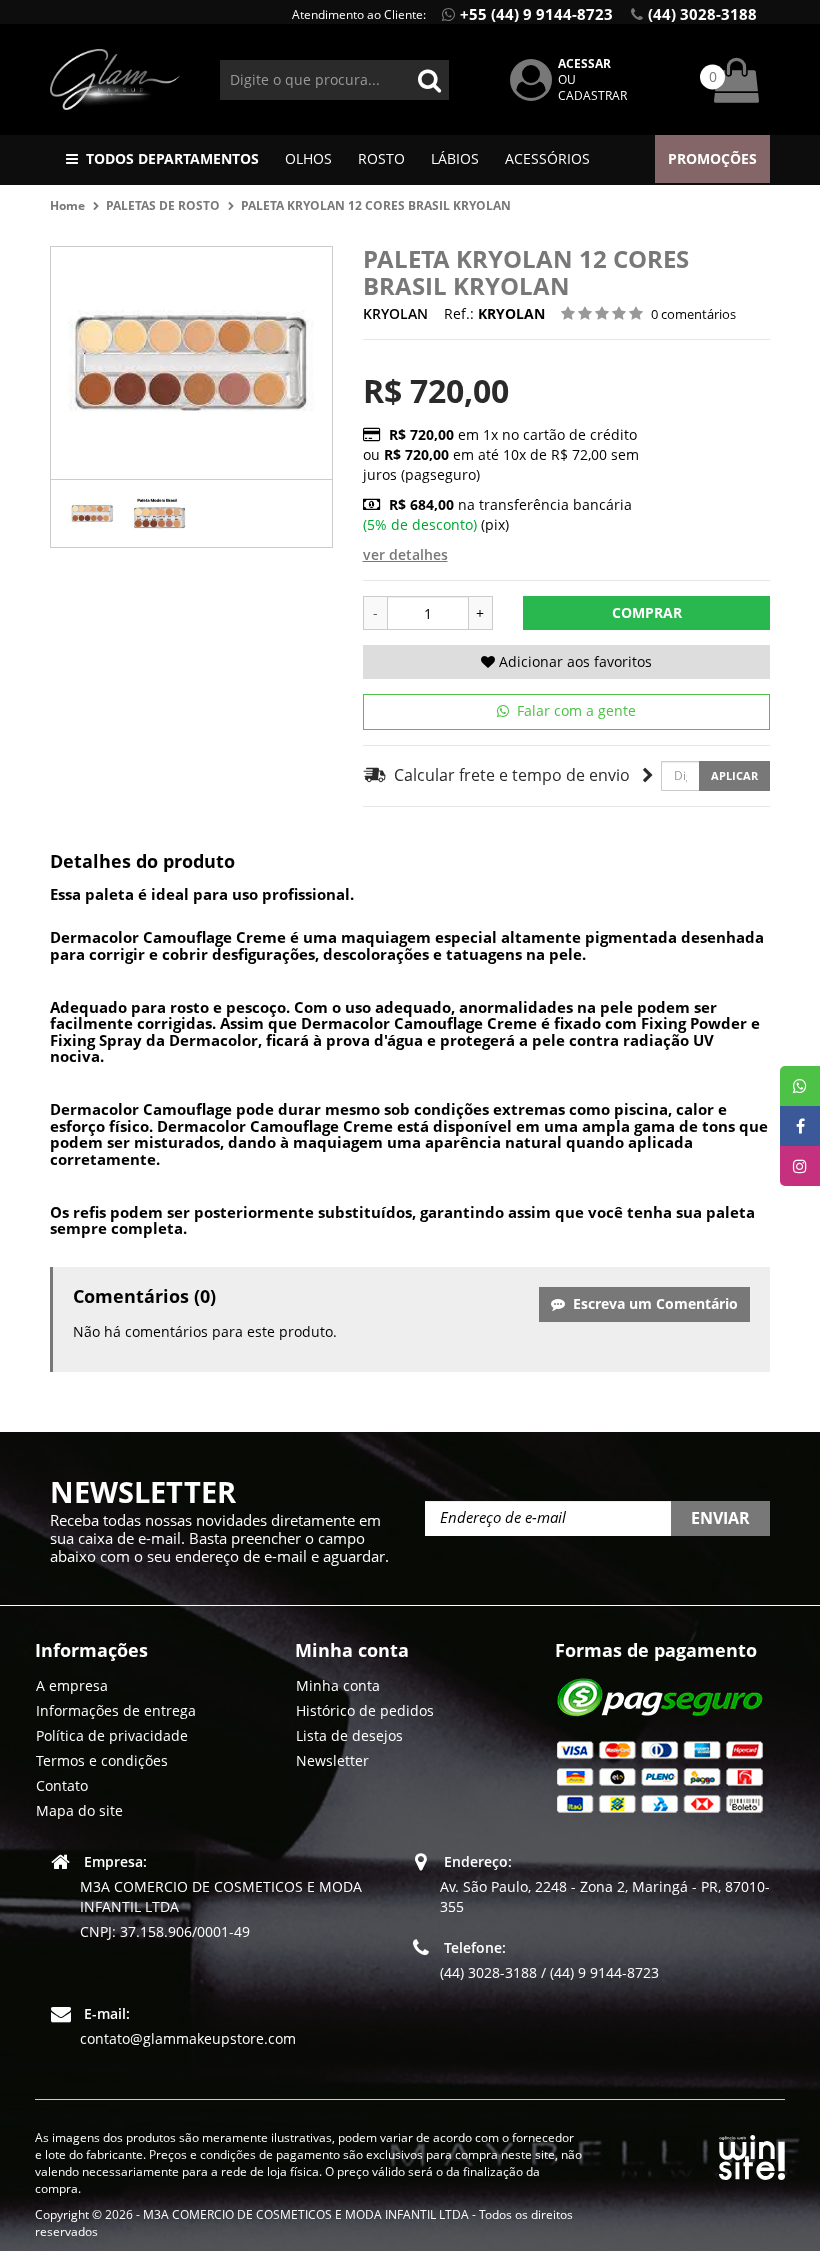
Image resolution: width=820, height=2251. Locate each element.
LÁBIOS (455, 158)
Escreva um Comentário (651, 1303)
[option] (92, 513)
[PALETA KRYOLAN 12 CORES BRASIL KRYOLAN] (92, 513)
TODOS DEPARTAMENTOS (172, 158)
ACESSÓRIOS (547, 158)
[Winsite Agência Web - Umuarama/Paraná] (752, 2154)
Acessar (584, 63)
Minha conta (338, 1685)
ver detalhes (405, 554)
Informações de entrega (116, 1710)
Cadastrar (592, 95)
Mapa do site (79, 1810)
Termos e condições (102, 1760)
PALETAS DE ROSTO (163, 205)
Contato (62, 1785)
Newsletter (332, 1760)
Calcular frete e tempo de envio (508, 775)
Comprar (647, 612)
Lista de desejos (349, 1735)
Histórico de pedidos (365, 1710)
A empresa (72, 1685)
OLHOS (308, 158)
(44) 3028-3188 (702, 14)
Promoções (712, 158)
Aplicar (734, 775)
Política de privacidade (112, 1735)
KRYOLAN (395, 313)
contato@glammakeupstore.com (188, 2038)
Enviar (720, 1518)
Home (67, 205)
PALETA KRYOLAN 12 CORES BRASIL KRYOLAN (376, 205)
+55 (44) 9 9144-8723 (536, 14)
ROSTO (381, 158)
